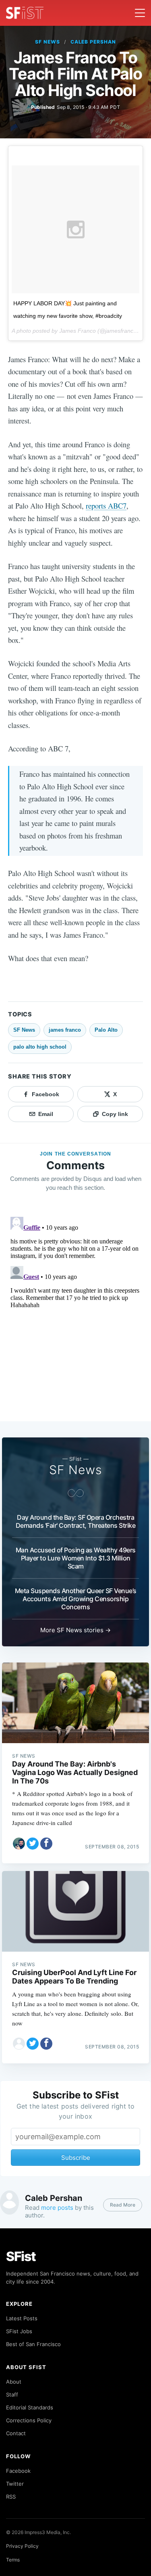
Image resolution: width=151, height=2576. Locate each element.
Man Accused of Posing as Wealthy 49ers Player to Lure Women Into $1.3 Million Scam (76, 1558)
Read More (123, 2205)
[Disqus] (75, 1314)
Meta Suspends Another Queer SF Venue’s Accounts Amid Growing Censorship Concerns (76, 1599)
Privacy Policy (22, 2546)
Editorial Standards (30, 2407)
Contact (16, 2433)
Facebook (18, 2471)
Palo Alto (106, 1030)
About (14, 2382)
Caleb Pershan (93, 42)
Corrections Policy (29, 2420)
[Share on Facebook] (46, 1844)
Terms (13, 2560)
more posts (57, 2208)
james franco (65, 1030)
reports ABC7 (106, 506)
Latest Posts (22, 2318)
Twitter (15, 2484)
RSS (11, 2497)
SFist (21, 2256)
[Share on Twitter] (33, 1844)
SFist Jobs (19, 2331)
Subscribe (76, 2158)
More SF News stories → (75, 1630)
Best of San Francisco (33, 2344)
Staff (12, 2395)
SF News (48, 42)
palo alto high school (40, 1047)
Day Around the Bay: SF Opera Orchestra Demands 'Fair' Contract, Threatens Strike (76, 1521)
